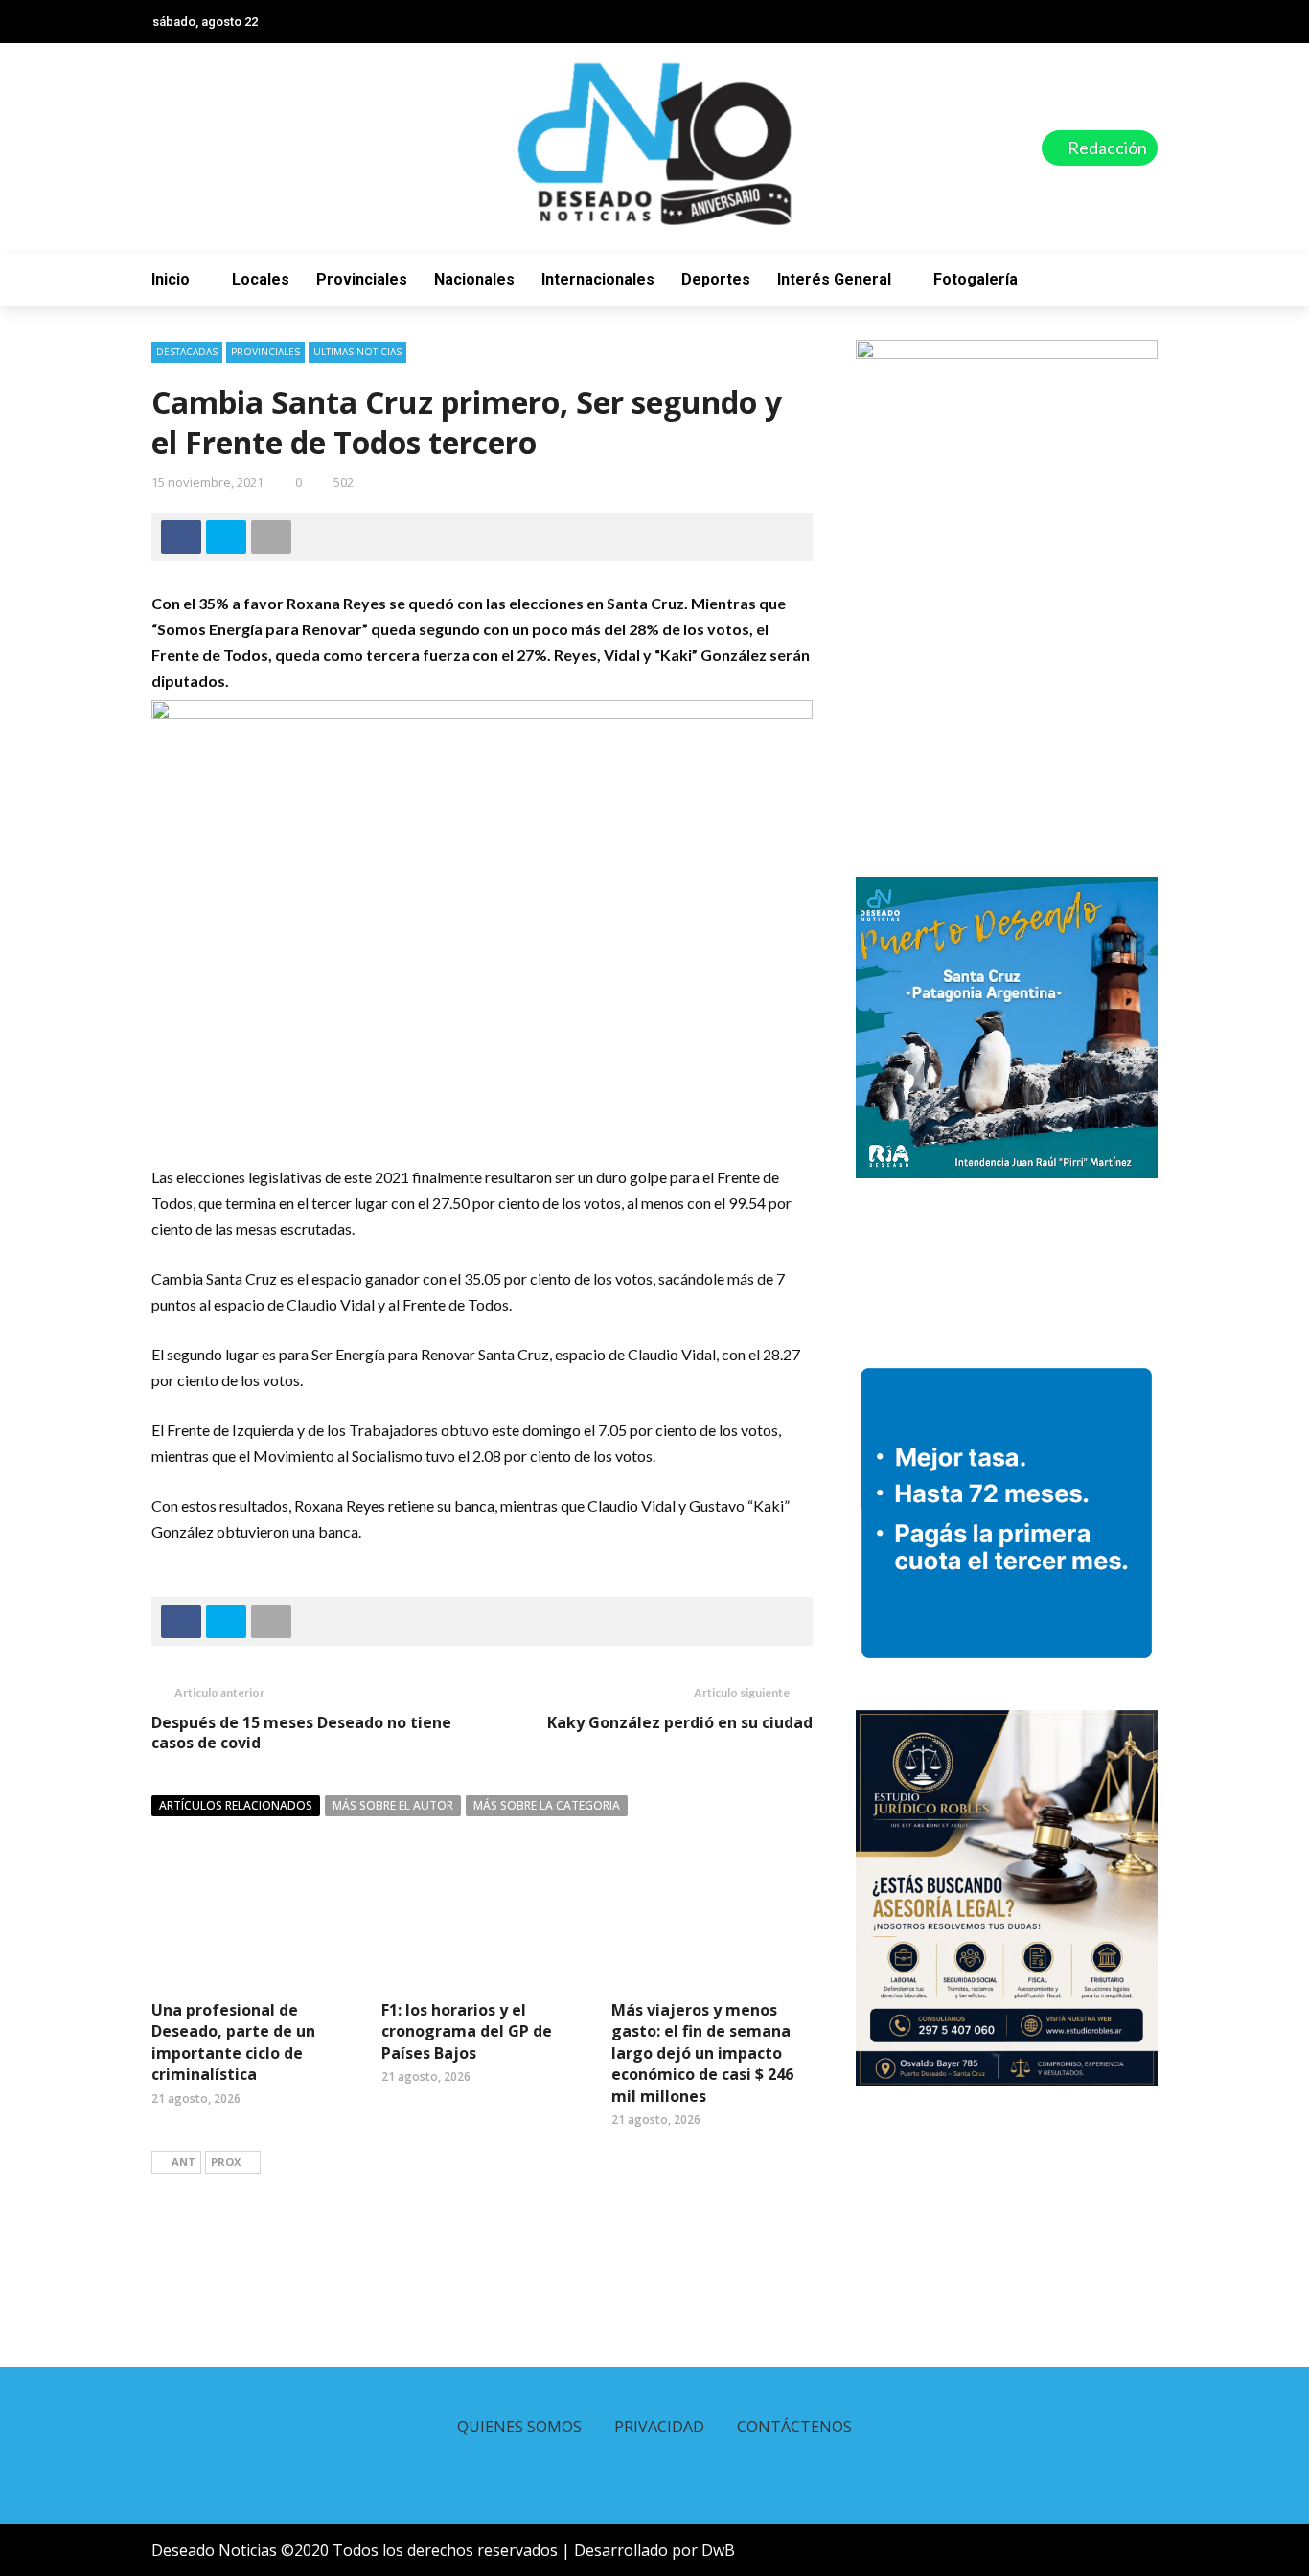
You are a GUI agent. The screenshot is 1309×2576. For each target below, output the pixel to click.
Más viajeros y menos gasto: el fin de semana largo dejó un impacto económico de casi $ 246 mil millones (702, 2053)
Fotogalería (976, 279)
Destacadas (187, 352)
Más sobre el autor (393, 1805)
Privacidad (659, 2427)
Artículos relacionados (236, 1805)
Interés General (834, 279)
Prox (226, 2162)
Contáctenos (794, 2427)
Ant (184, 2162)
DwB (718, 2550)
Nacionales (474, 279)
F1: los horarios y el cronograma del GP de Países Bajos (467, 2031)
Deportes (716, 279)
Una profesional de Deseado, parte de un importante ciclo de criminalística (233, 2042)
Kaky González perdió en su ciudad (680, 1722)
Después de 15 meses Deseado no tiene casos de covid (301, 1733)
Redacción (1106, 148)
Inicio (171, 279)
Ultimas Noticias (357, 352)
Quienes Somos (519, 2427)
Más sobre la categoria (547, 1805)
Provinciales (362, 279)
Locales (261, 279)
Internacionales (598, 279)
